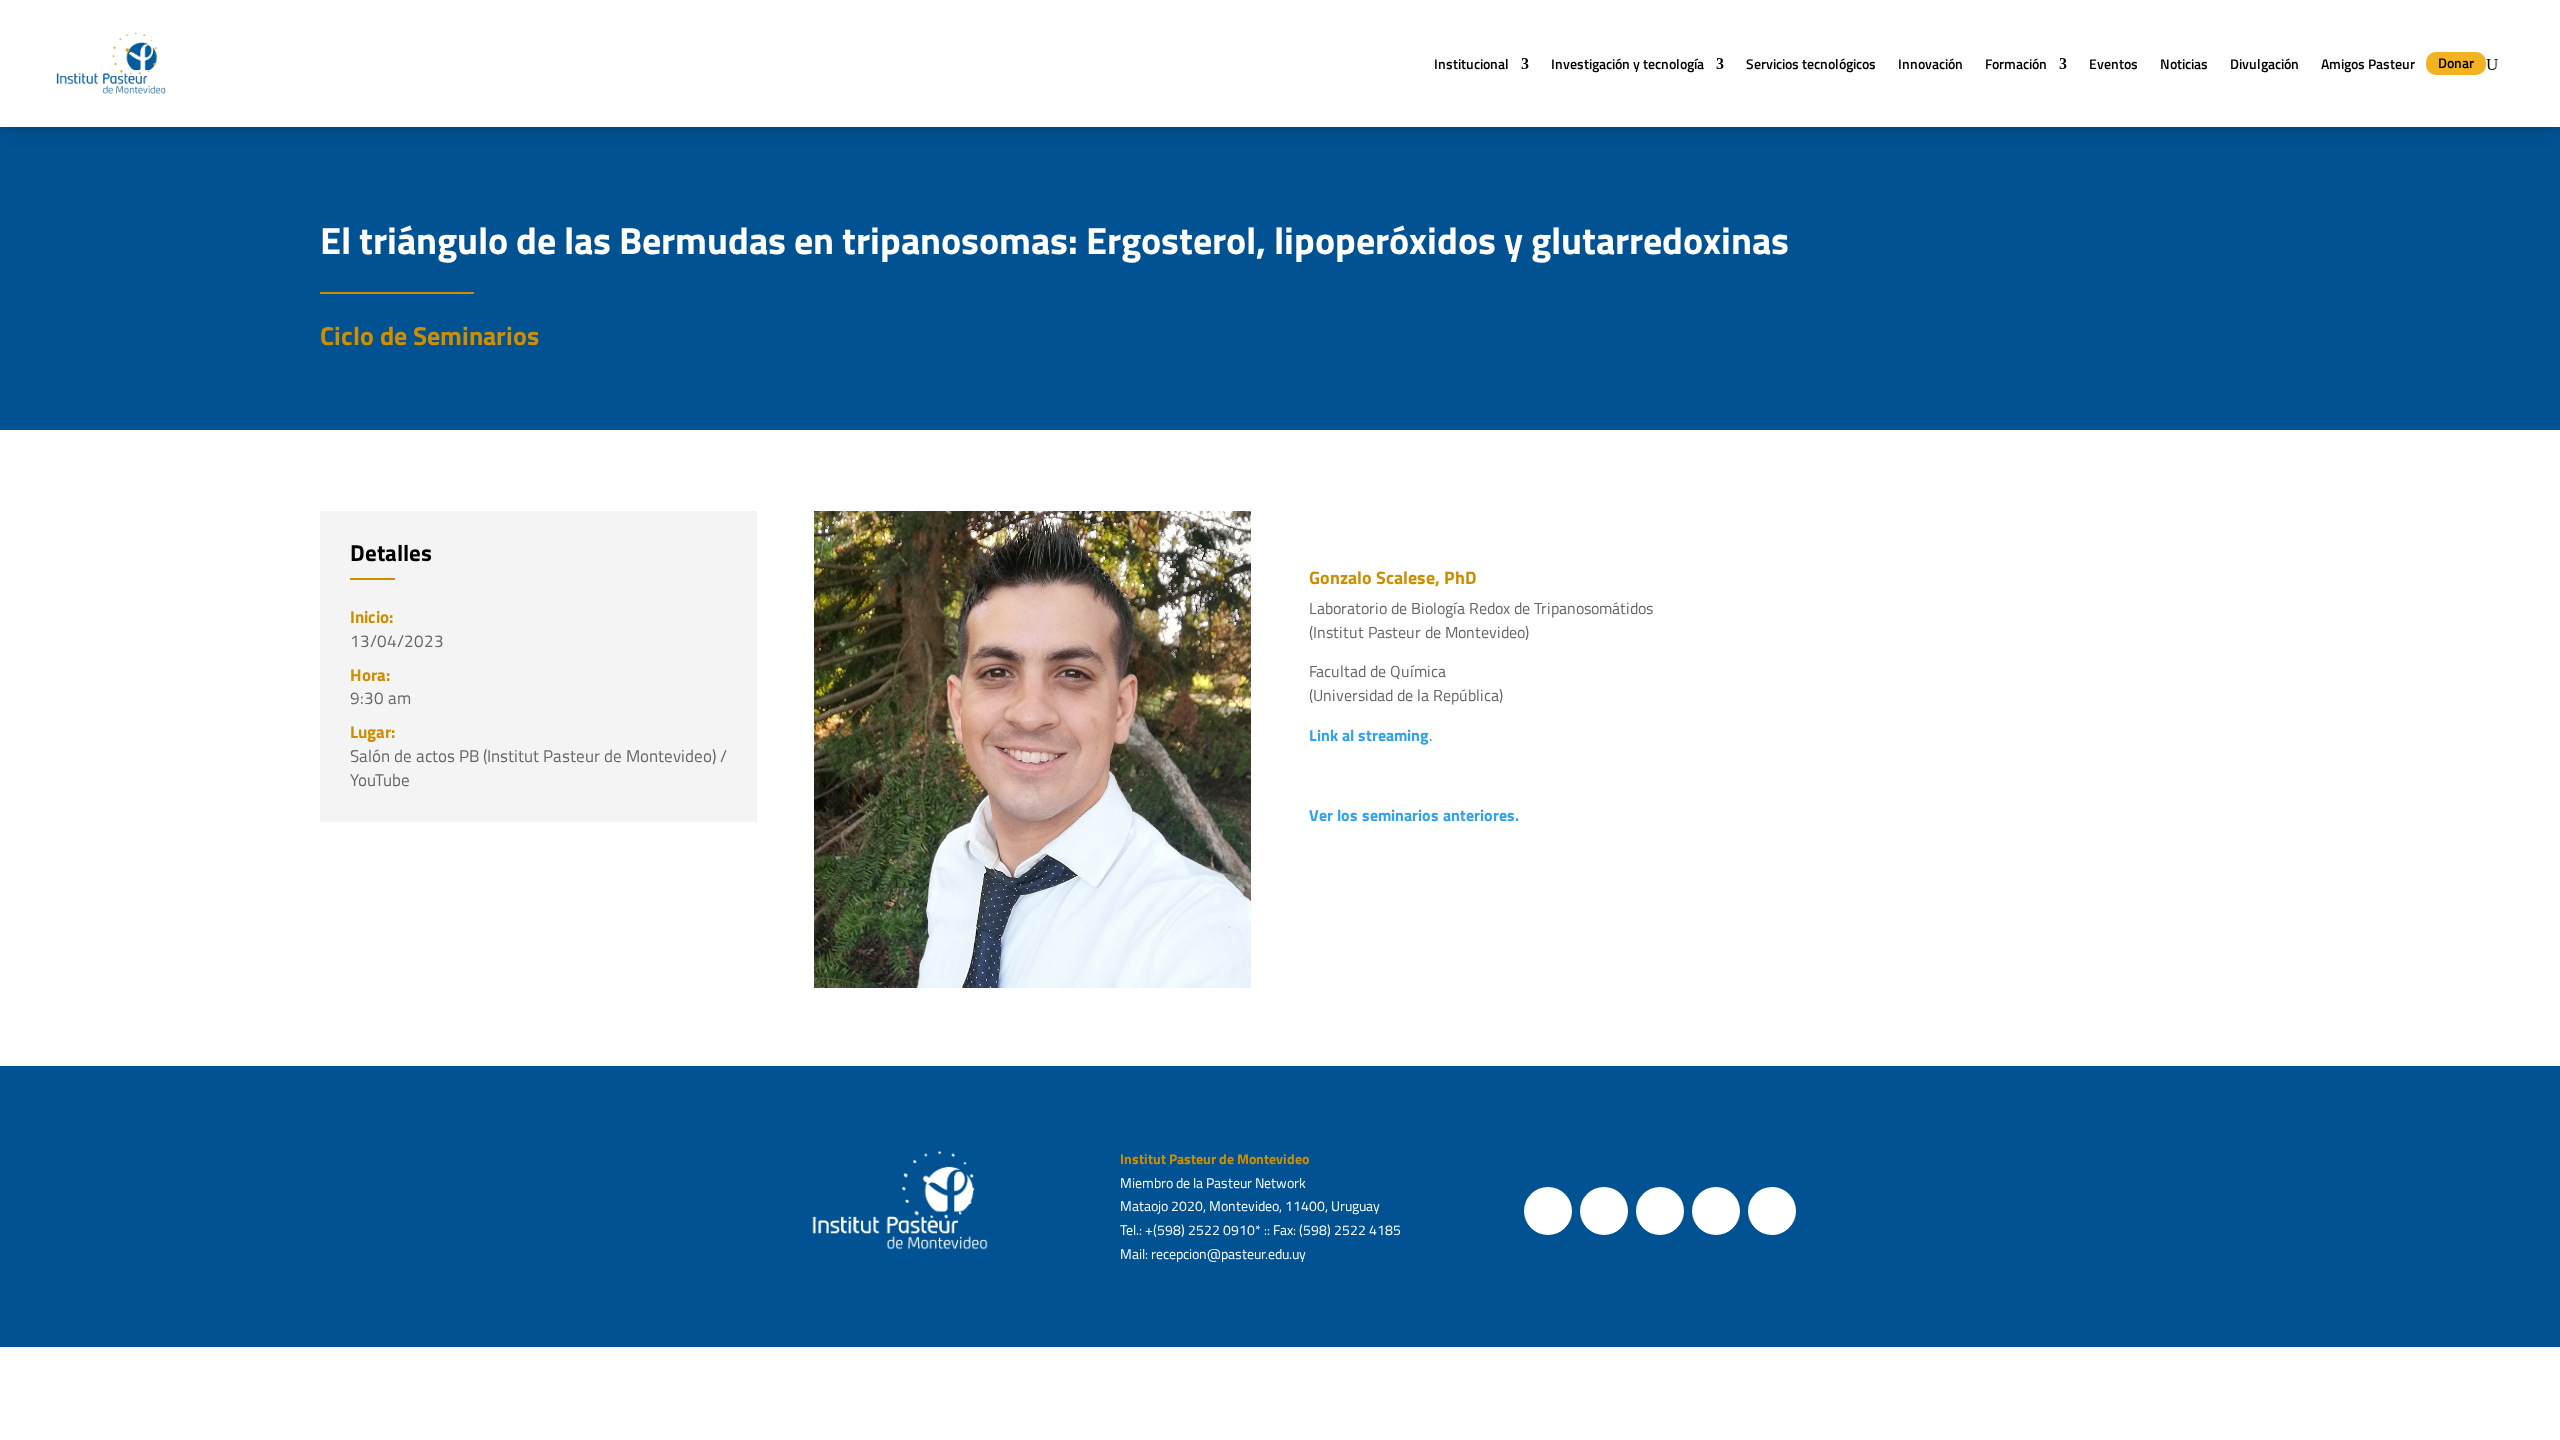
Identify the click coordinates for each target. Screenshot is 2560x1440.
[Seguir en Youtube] (1716, 1211)
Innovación (1930, 63)
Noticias (2184, 63)
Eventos (2113, 63)
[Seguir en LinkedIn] (1772, 1211)
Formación (2016, 63)
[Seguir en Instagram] (1660, 1211)
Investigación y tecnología (1627, 63)
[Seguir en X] (1604, 1211)
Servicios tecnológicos (1811, 63)
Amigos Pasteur (2368, 63)
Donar (2456, 62)
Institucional (1471, 63)
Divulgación (2264, 63)
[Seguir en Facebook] (1548, 1211)
